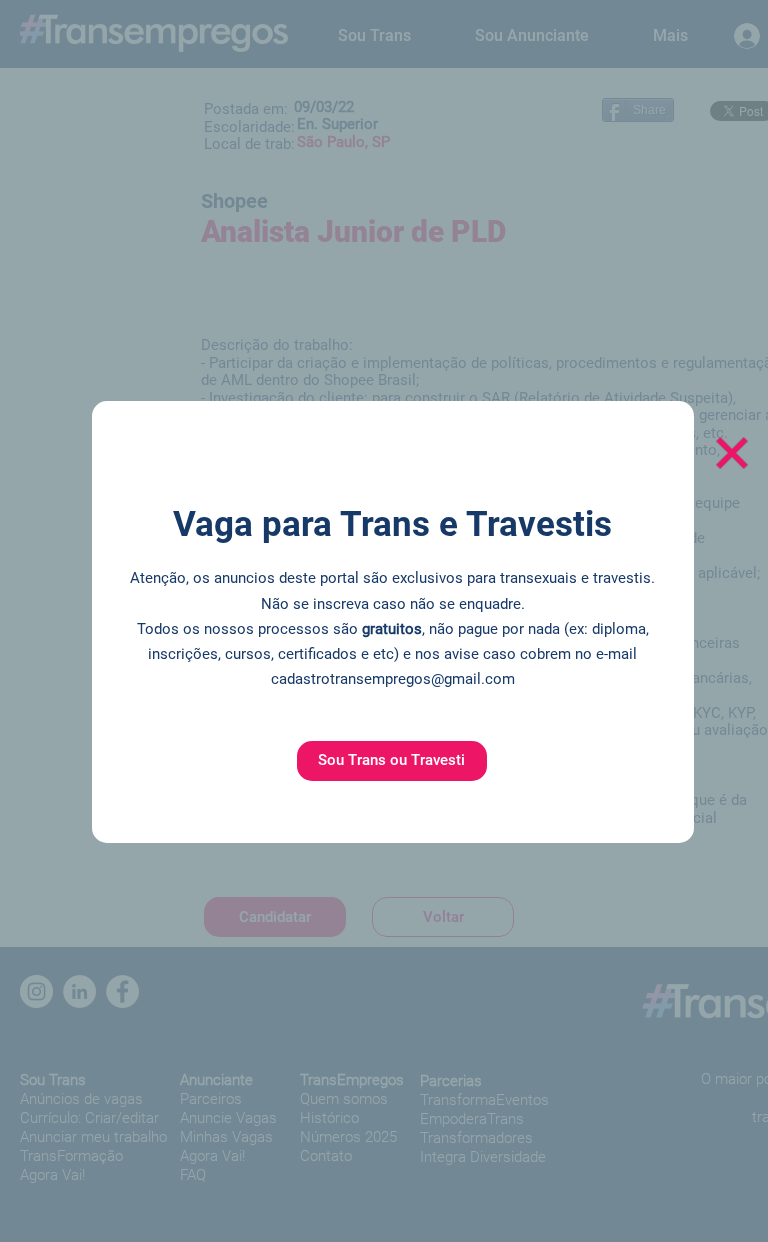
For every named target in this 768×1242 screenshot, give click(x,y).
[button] (392, 761)
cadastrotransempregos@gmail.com (393, 679)
